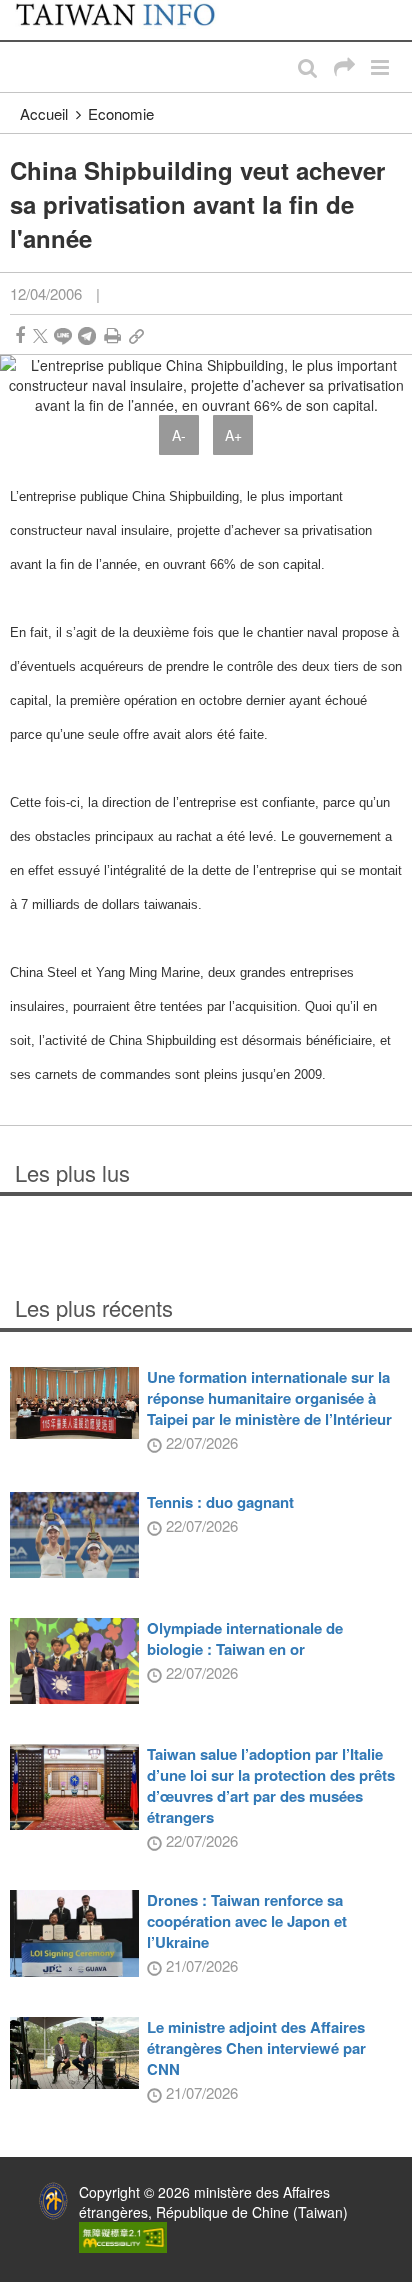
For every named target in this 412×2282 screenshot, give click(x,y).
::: (21, 10)
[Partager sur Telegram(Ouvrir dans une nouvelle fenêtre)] (87, 335)
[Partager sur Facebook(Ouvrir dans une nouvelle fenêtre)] (20, 335)
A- (179, 435)
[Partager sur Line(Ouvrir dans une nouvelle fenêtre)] (63, 335)
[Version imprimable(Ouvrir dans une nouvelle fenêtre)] (112, 335)
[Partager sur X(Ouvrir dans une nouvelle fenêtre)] (40, 335)
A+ (233, 435)
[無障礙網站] (123, 2236)
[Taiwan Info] (127, 20)
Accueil (44, 113)
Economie (121, 113)
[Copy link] (136, 335)
